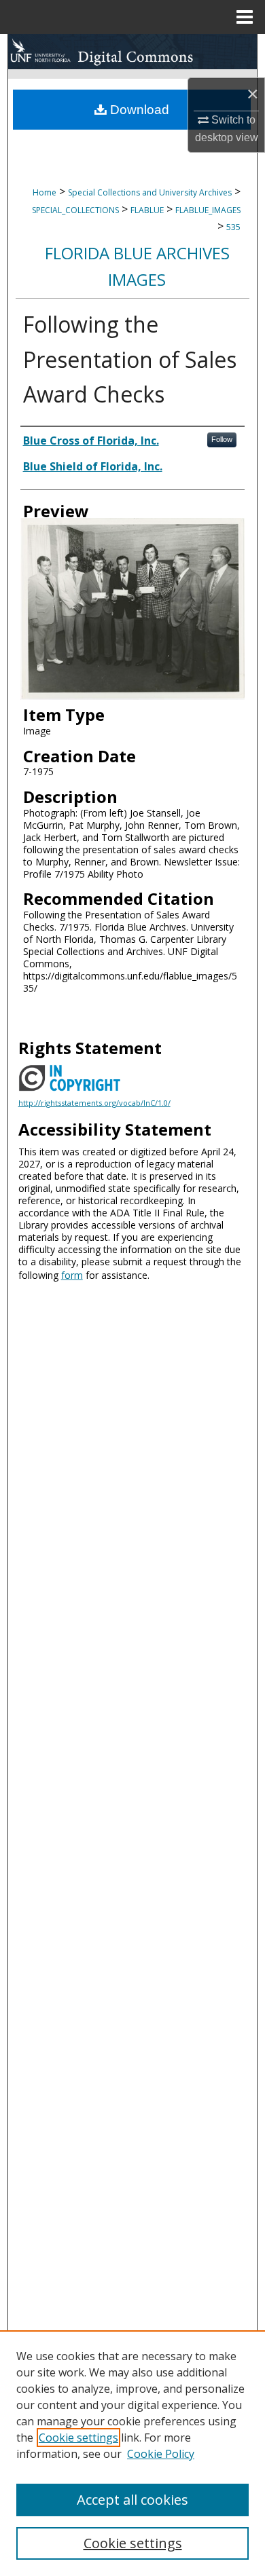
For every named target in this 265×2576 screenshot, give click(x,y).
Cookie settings (78, 2438)
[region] (132, 2453)
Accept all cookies (132, 2500)
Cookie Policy (161, 2454)
